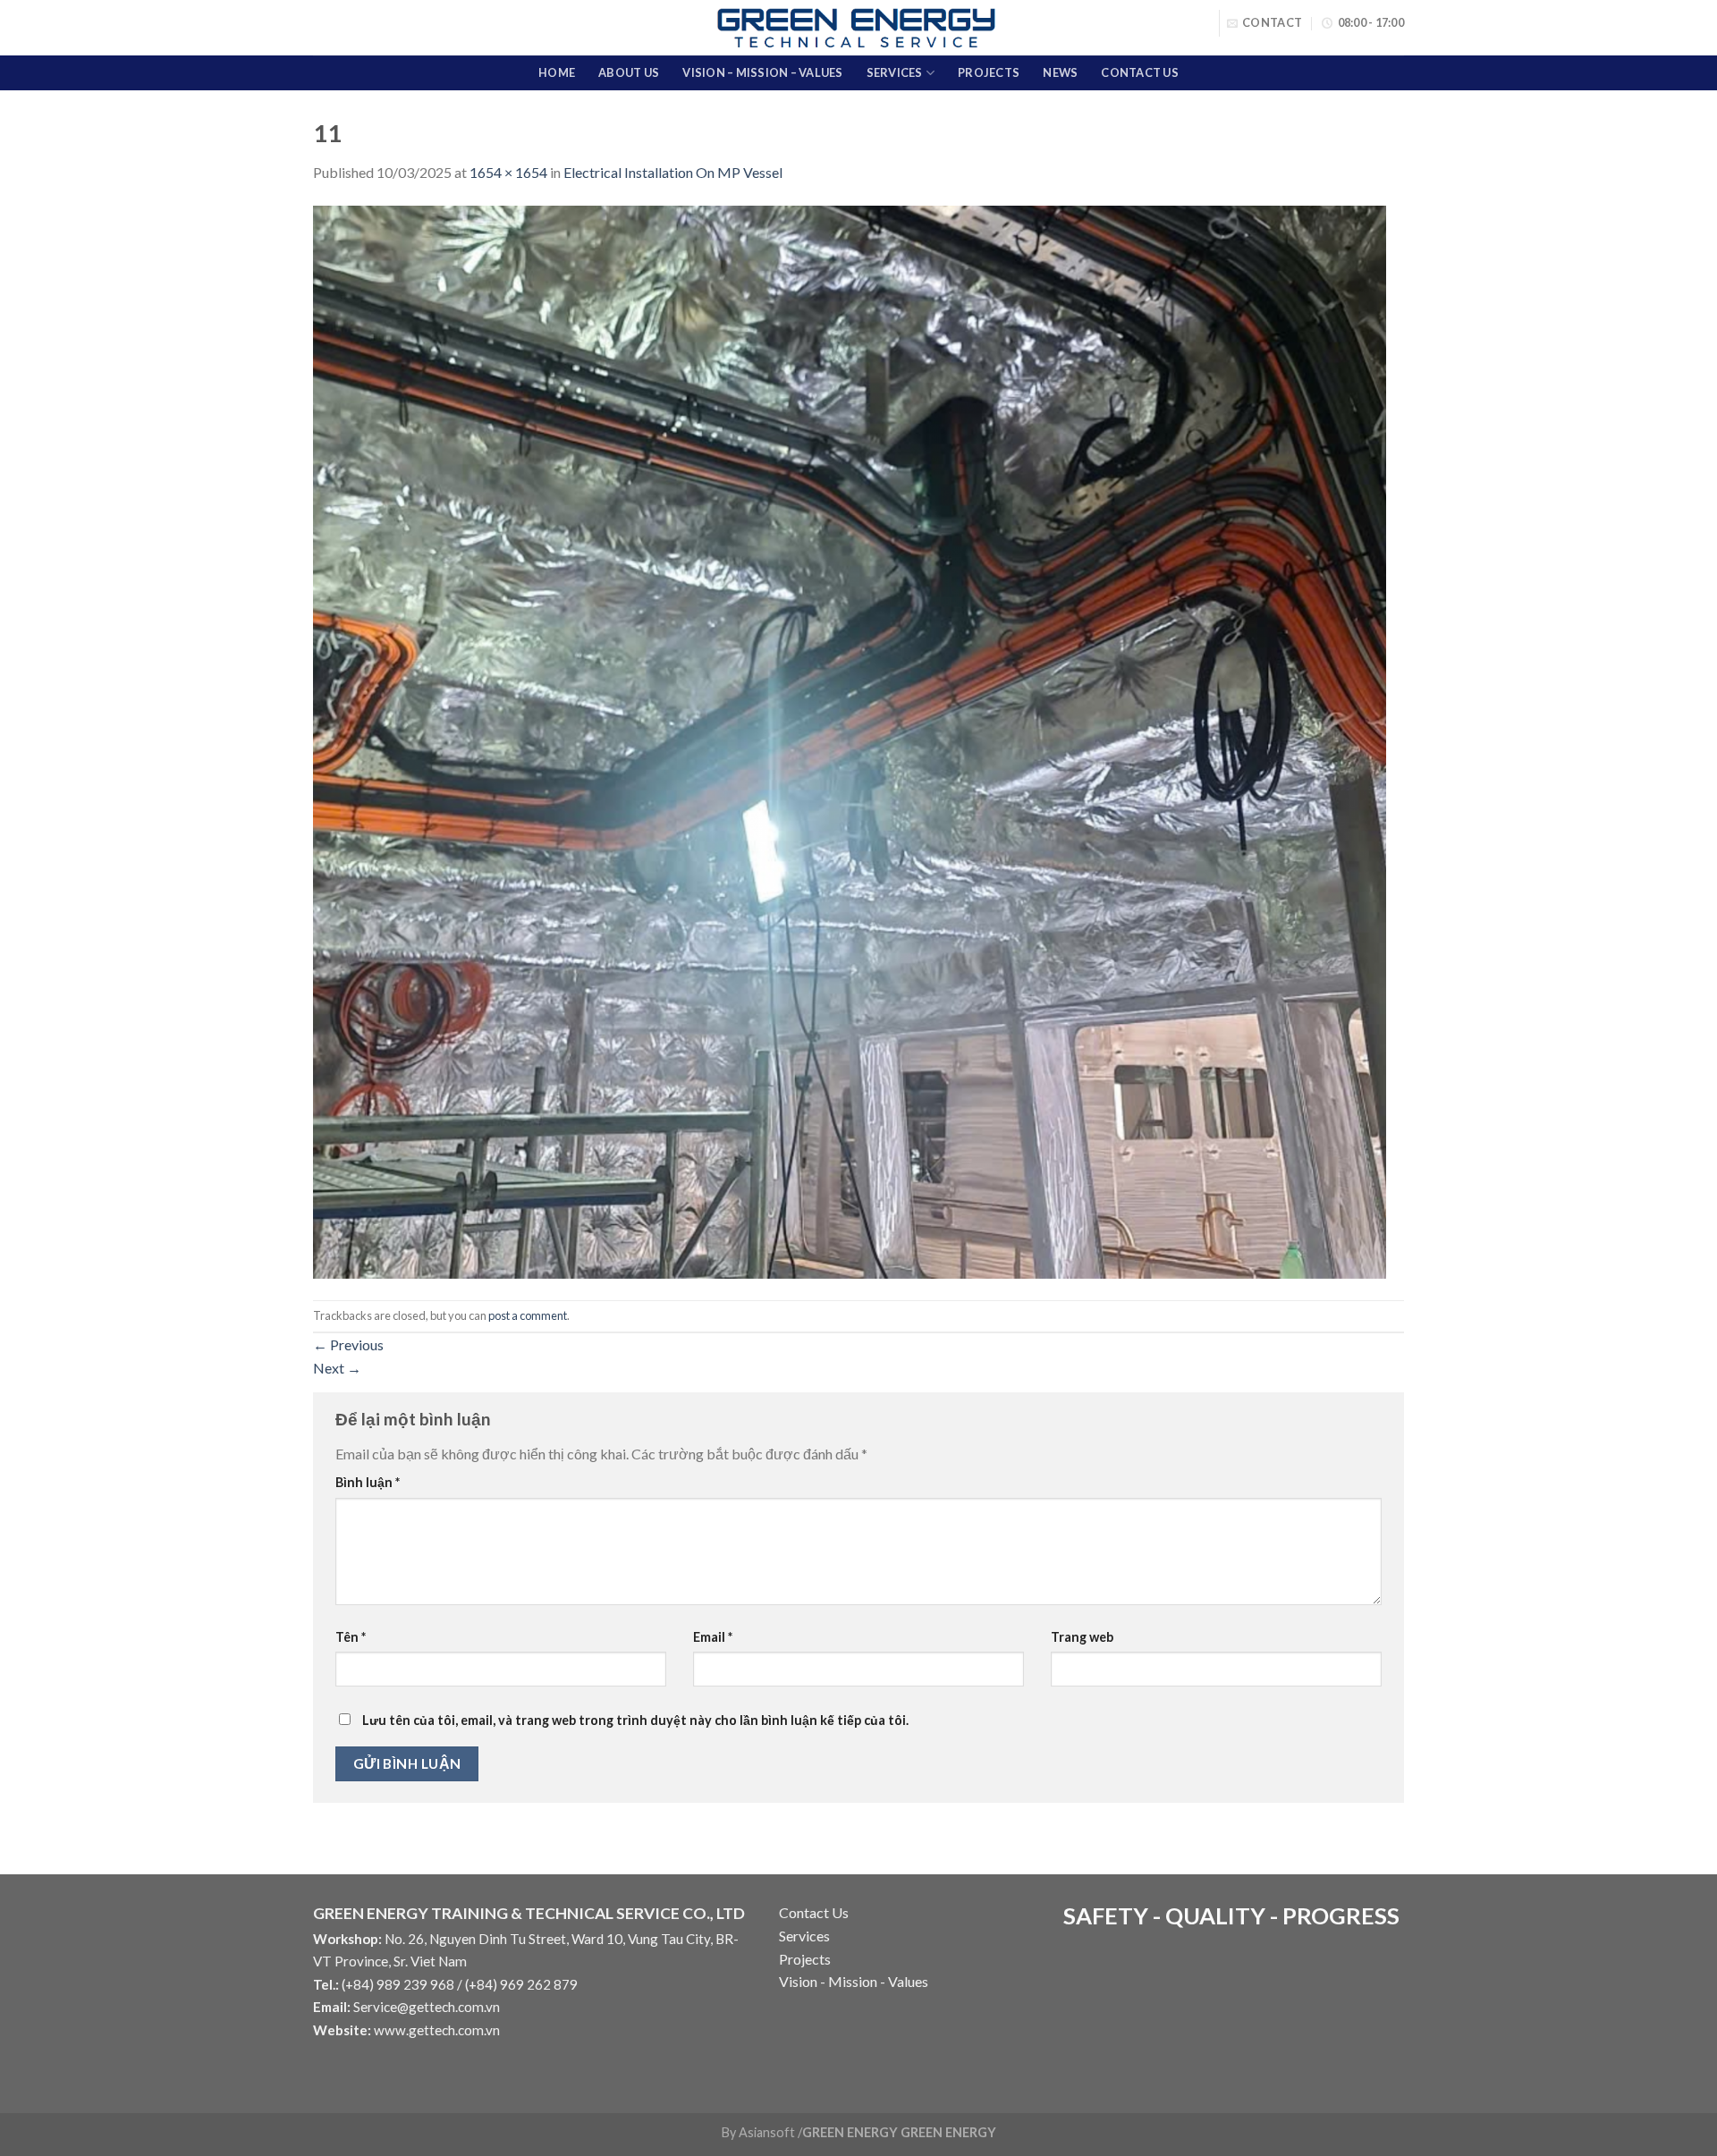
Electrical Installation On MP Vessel (673, 172)
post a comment (528, 1315)
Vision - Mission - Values (854, 1981)
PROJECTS (989, 72)
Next (337, 1368)
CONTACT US (1140, 72)
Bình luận (368, 1482)
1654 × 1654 (508, 172)
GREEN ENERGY (948, 2132)
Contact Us (814, 1912)
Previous (348, 1344)
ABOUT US (629, 72)
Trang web (1082, 1637)
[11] (850, 740)
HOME (557, 72)
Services (804, 1936)
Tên (351, 1637)
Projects (805, 1959)
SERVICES (895, 72)
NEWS (1060, 72)
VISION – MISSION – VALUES (762, 72)
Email (713, 1637)
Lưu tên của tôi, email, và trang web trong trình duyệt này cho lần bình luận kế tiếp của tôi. (635, 1720)
